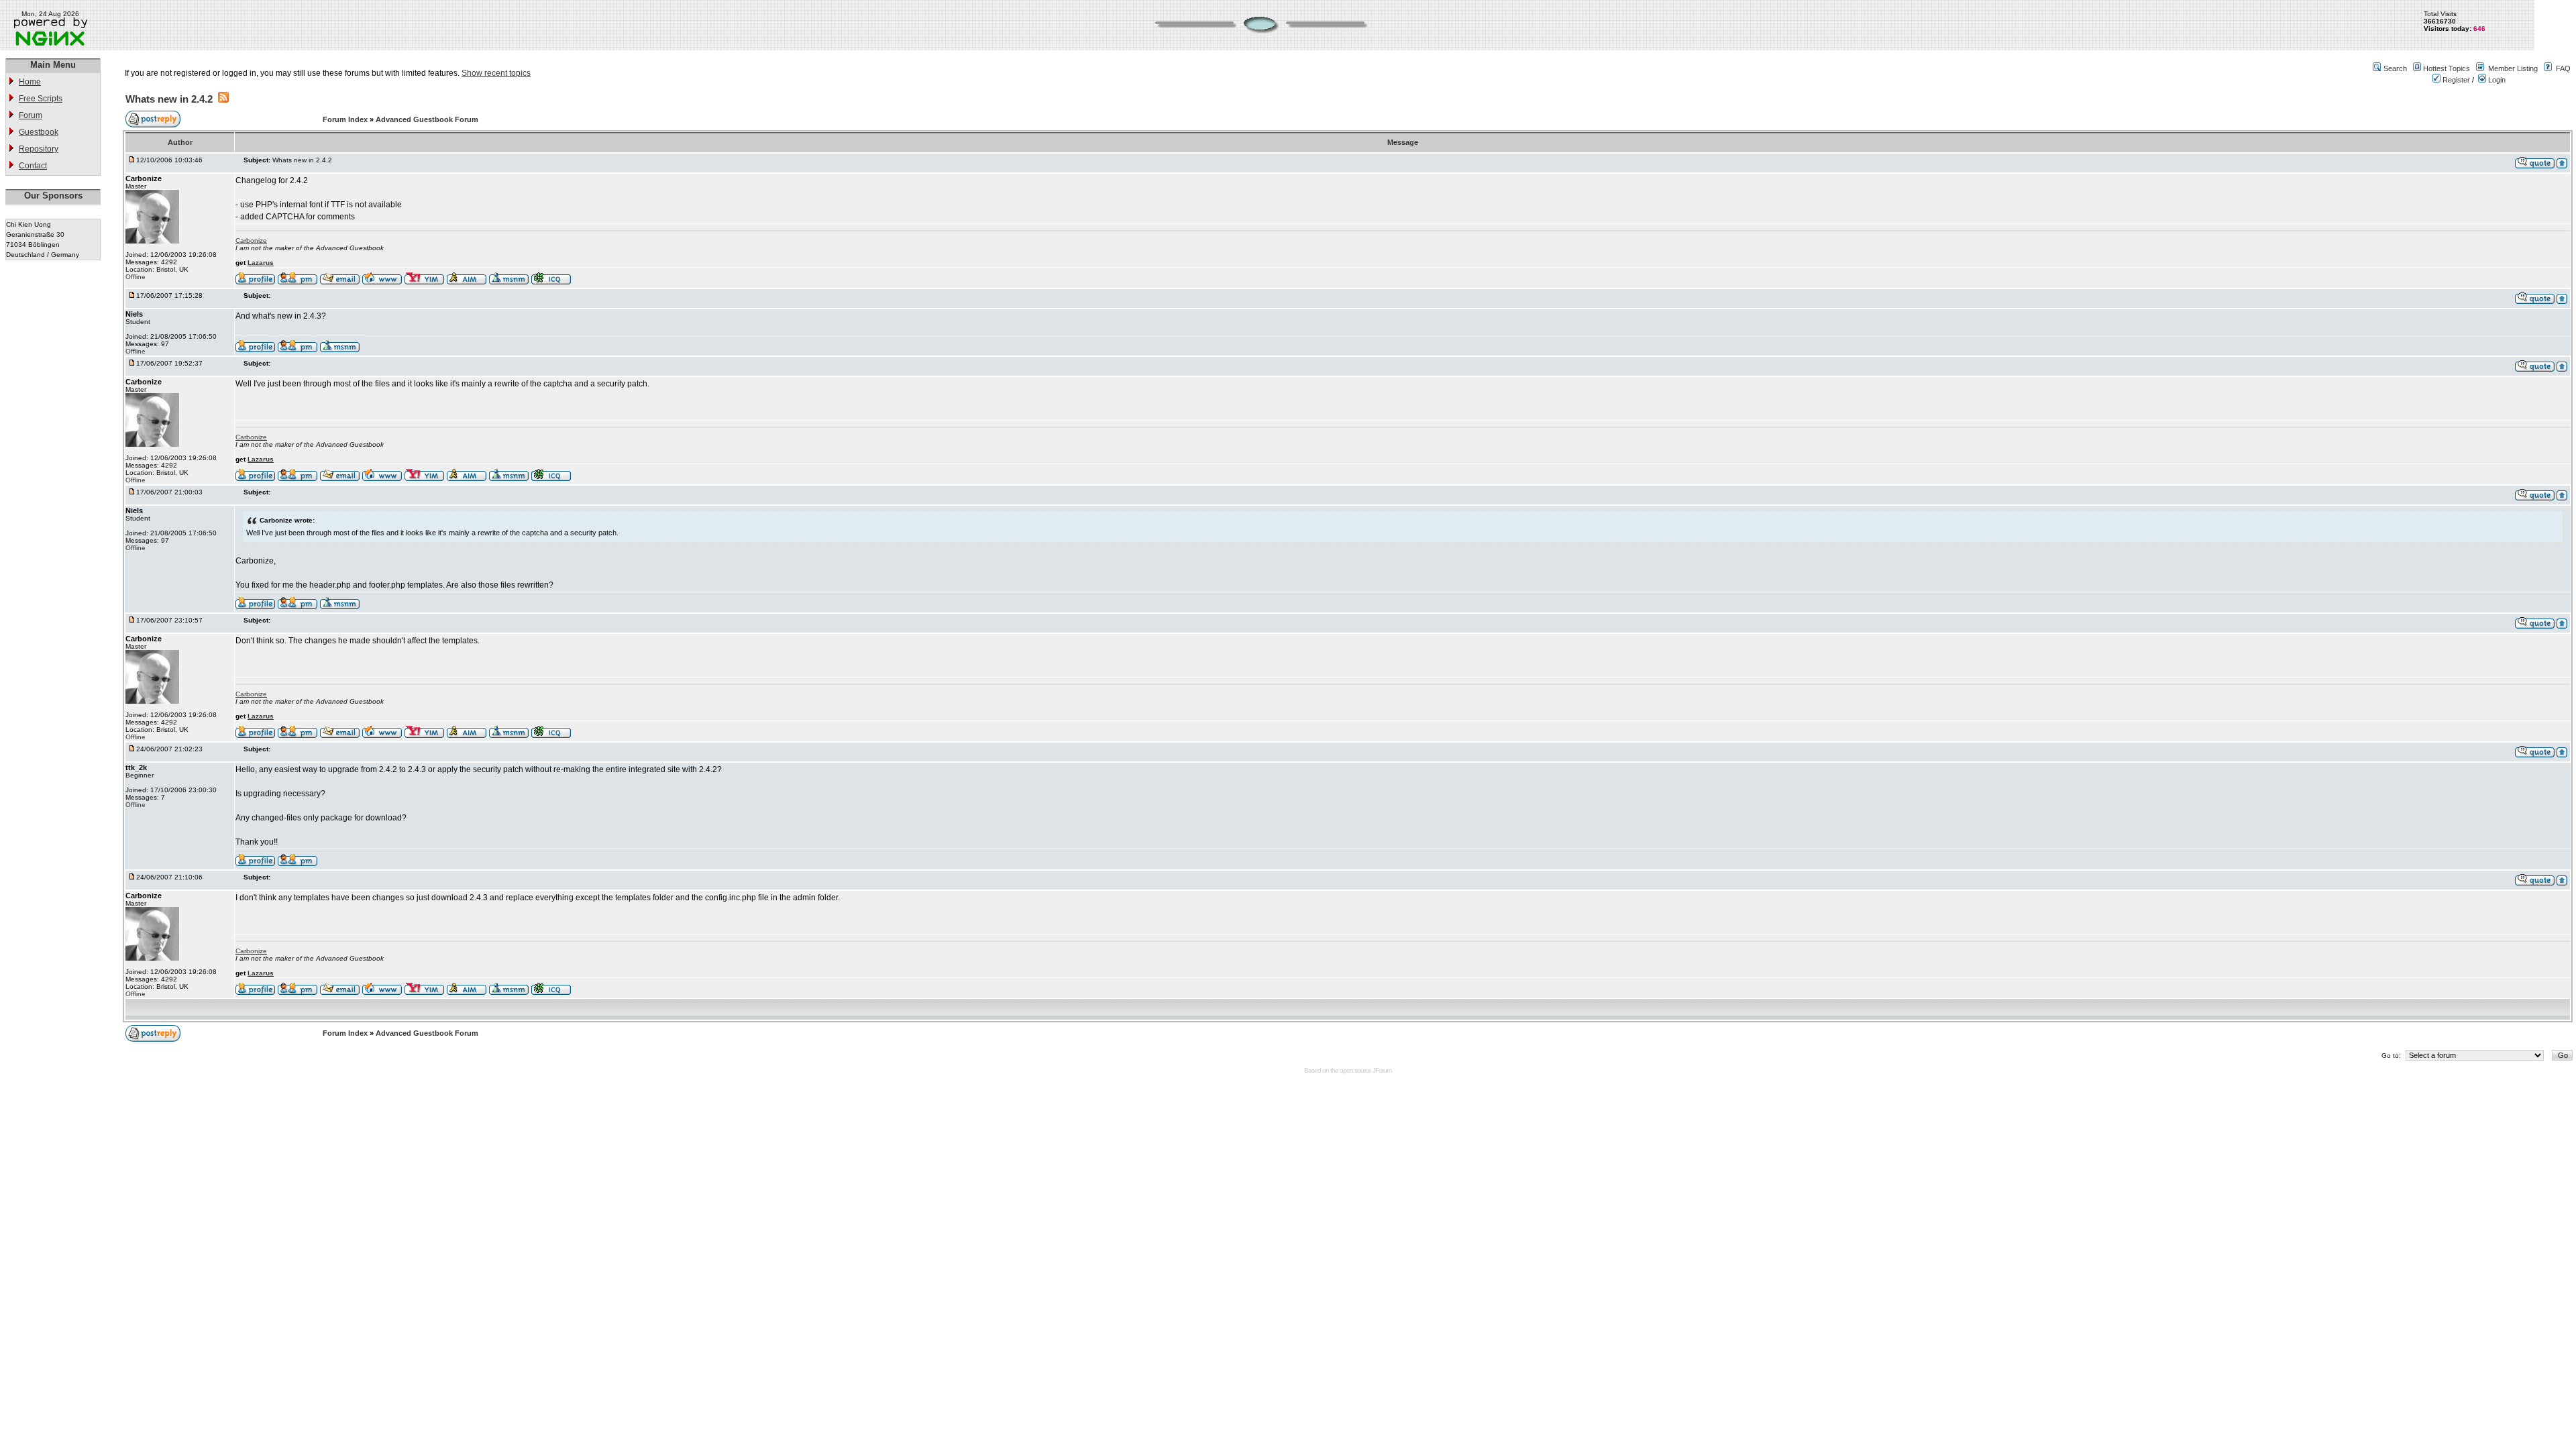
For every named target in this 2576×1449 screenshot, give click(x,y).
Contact (33, 166)
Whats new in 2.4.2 (169, 99)
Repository (39, 149)
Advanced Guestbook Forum (427, 119)
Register (2455, 80)
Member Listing (2513, 68)
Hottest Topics (2447, 68)
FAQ (2563, 68)
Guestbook (39, 132)
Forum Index (346, 119)
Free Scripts (41, 99)
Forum (31, 115)
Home (30, 82)
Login (2496, 80)
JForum (1382, 1070)
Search (2395, 68)
